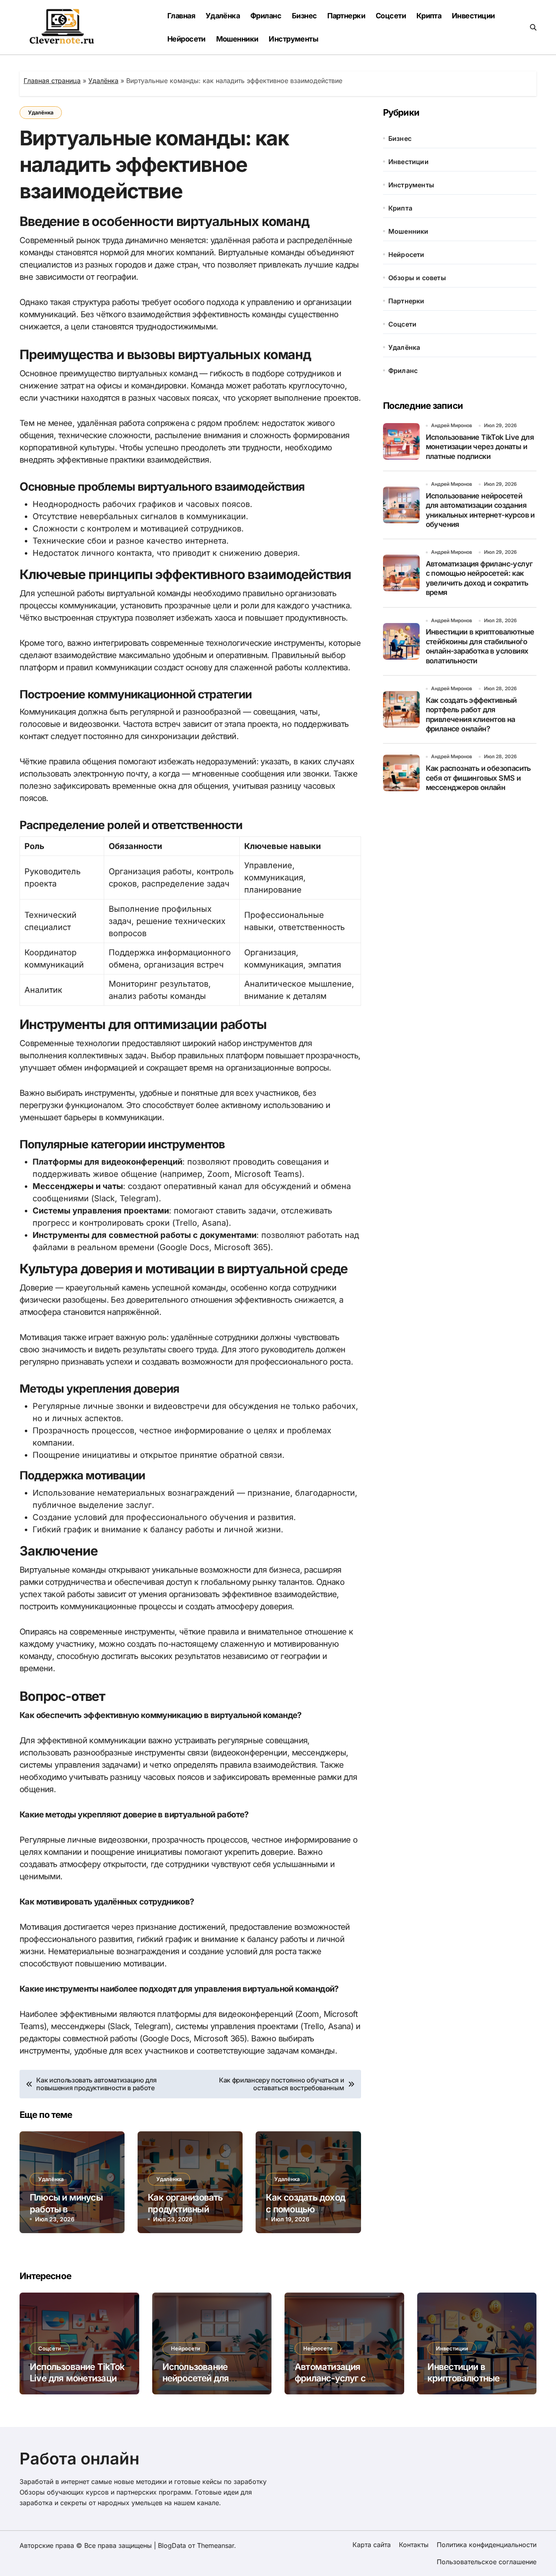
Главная (181, 16)
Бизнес (304, 16)
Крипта (429, 16)
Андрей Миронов (452, 425)
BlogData (172, 2545)
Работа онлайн (79, 2459)
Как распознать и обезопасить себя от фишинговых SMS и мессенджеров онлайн (478, 778)
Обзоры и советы (417, 278)
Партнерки (346, 16)
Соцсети (391, 16)
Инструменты (293, 39)
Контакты (414, 2545)
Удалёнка (223, 16)
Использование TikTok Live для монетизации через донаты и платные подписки (480, 447)
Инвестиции (473, 16)
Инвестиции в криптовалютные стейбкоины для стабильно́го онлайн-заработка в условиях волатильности (480, 646)
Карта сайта (372, 2545)
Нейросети (186, 39)
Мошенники (237, 39)
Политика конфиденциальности (487, 2545)
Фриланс (266, 16)
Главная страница (52, 81)
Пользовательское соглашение (487, 2562)
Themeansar (216, 2545)
